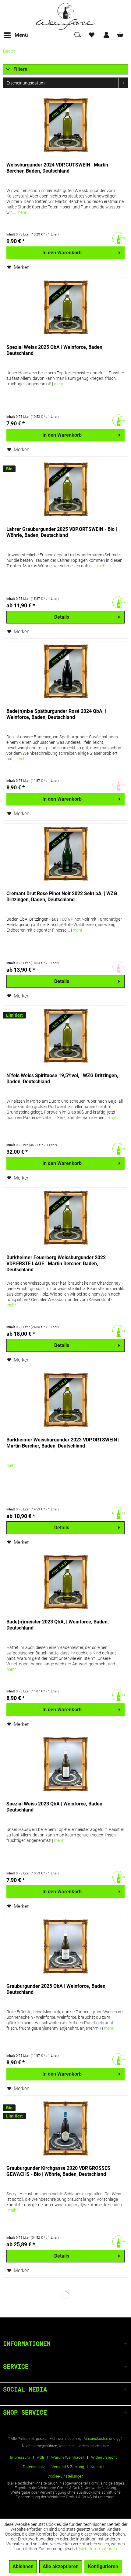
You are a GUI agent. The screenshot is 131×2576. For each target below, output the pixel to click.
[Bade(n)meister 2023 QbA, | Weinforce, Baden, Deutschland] (65, 1582)
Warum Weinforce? (68, 2457)
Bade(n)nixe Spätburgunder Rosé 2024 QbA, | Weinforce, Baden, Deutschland (56, 714)
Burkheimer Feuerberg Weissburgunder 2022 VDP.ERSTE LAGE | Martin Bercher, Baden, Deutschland (56, 1264)
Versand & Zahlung (68, 2467)
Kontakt (97, 2467)
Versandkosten (96, 2439)
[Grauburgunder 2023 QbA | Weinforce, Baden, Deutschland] (65, 1947)
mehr (22, 212)
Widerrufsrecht (104, 2457)
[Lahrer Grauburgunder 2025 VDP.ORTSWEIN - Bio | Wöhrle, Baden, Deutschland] (65, 490)
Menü (21, 35)
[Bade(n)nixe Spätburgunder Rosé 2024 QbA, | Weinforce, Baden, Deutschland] (65, 672)
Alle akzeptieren (61, 2566)
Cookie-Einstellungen (65, 2476)
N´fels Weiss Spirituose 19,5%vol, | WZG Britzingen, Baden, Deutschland (62, 1078)
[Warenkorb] (121, 35)
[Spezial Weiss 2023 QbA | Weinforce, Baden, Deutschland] (65, 1764)
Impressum (20, 2457)
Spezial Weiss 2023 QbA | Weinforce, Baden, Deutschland (55, 1807)
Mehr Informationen (98, 2549)
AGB (41, 2457)
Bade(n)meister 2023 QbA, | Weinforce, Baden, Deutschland (58, 1625)
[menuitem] (16, 35)
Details (62, 617)
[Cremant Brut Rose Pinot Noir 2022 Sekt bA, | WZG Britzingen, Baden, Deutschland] (65, 854)
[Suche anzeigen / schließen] (77, 35)
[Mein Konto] (107, 35)
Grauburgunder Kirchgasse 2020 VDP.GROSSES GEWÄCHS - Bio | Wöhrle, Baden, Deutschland (58, 2171)
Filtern (20, 69)
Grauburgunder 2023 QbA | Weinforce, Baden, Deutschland (57, 1989)
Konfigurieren (103, 2566)
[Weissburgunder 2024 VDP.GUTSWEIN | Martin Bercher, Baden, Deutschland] (65, 125)
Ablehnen (23, 2566)
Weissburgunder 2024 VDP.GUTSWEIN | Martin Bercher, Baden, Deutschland (57, 168)
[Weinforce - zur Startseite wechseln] (65, 16)
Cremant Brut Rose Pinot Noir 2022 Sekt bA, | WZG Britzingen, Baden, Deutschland (62, 896)
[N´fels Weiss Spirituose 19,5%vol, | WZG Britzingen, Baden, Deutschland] (65, 1036)
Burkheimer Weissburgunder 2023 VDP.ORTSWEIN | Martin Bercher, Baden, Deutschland (63, 1443)
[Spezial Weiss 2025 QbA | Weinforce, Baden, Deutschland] (65, 308)
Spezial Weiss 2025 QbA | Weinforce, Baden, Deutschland (55, 350)
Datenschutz (34, 2467)
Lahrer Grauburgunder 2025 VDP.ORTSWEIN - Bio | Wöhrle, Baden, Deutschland (62, 532)
